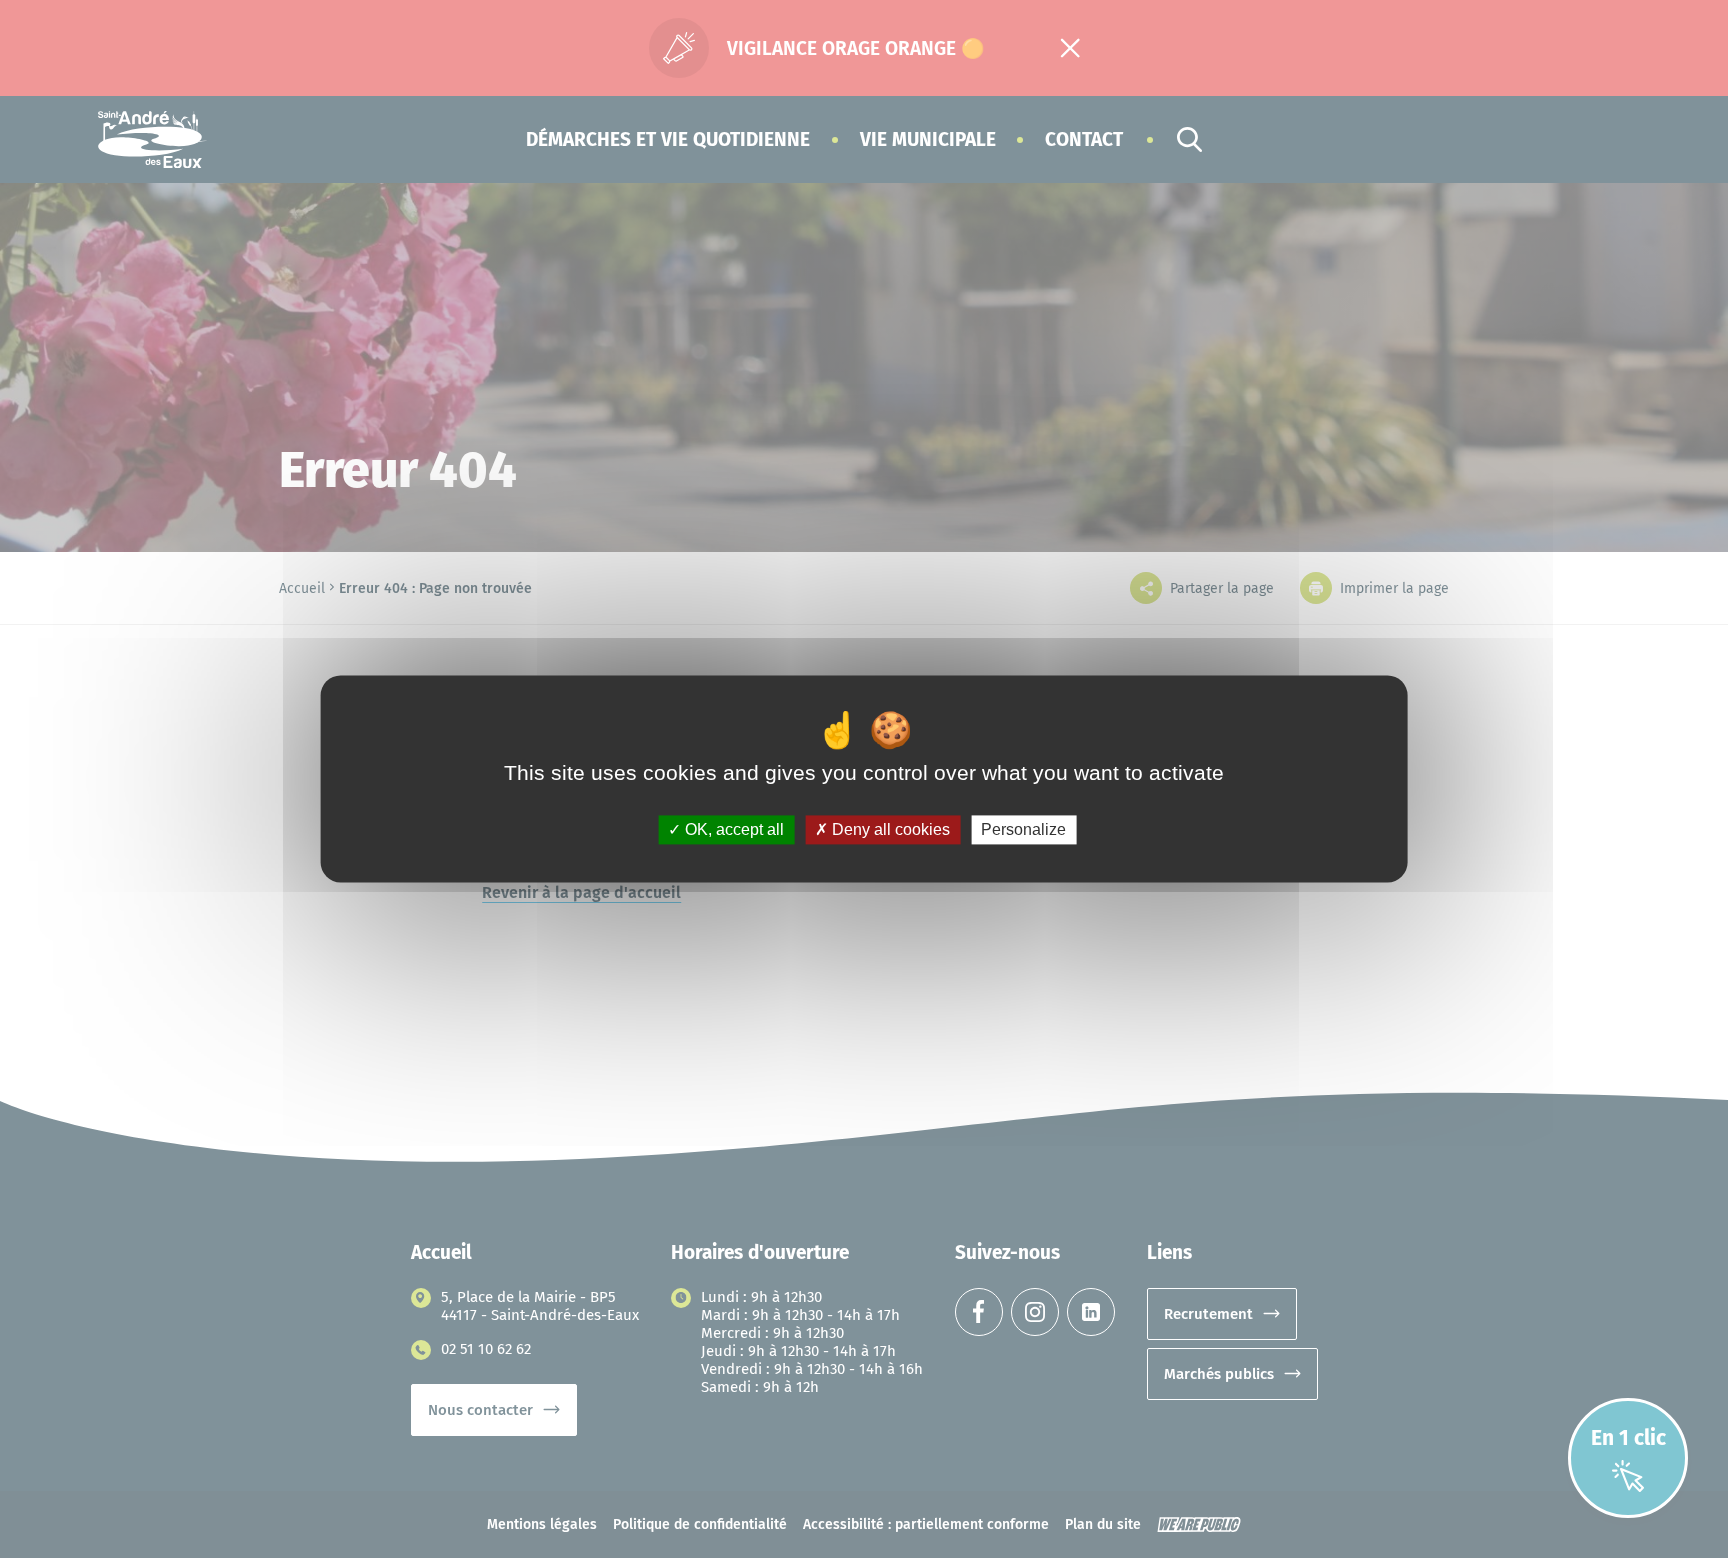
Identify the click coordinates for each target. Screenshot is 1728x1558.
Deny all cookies (889, 829)
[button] (668, 139)
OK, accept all (732, 829)
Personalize (1023, 829)
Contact (1084, 139)
